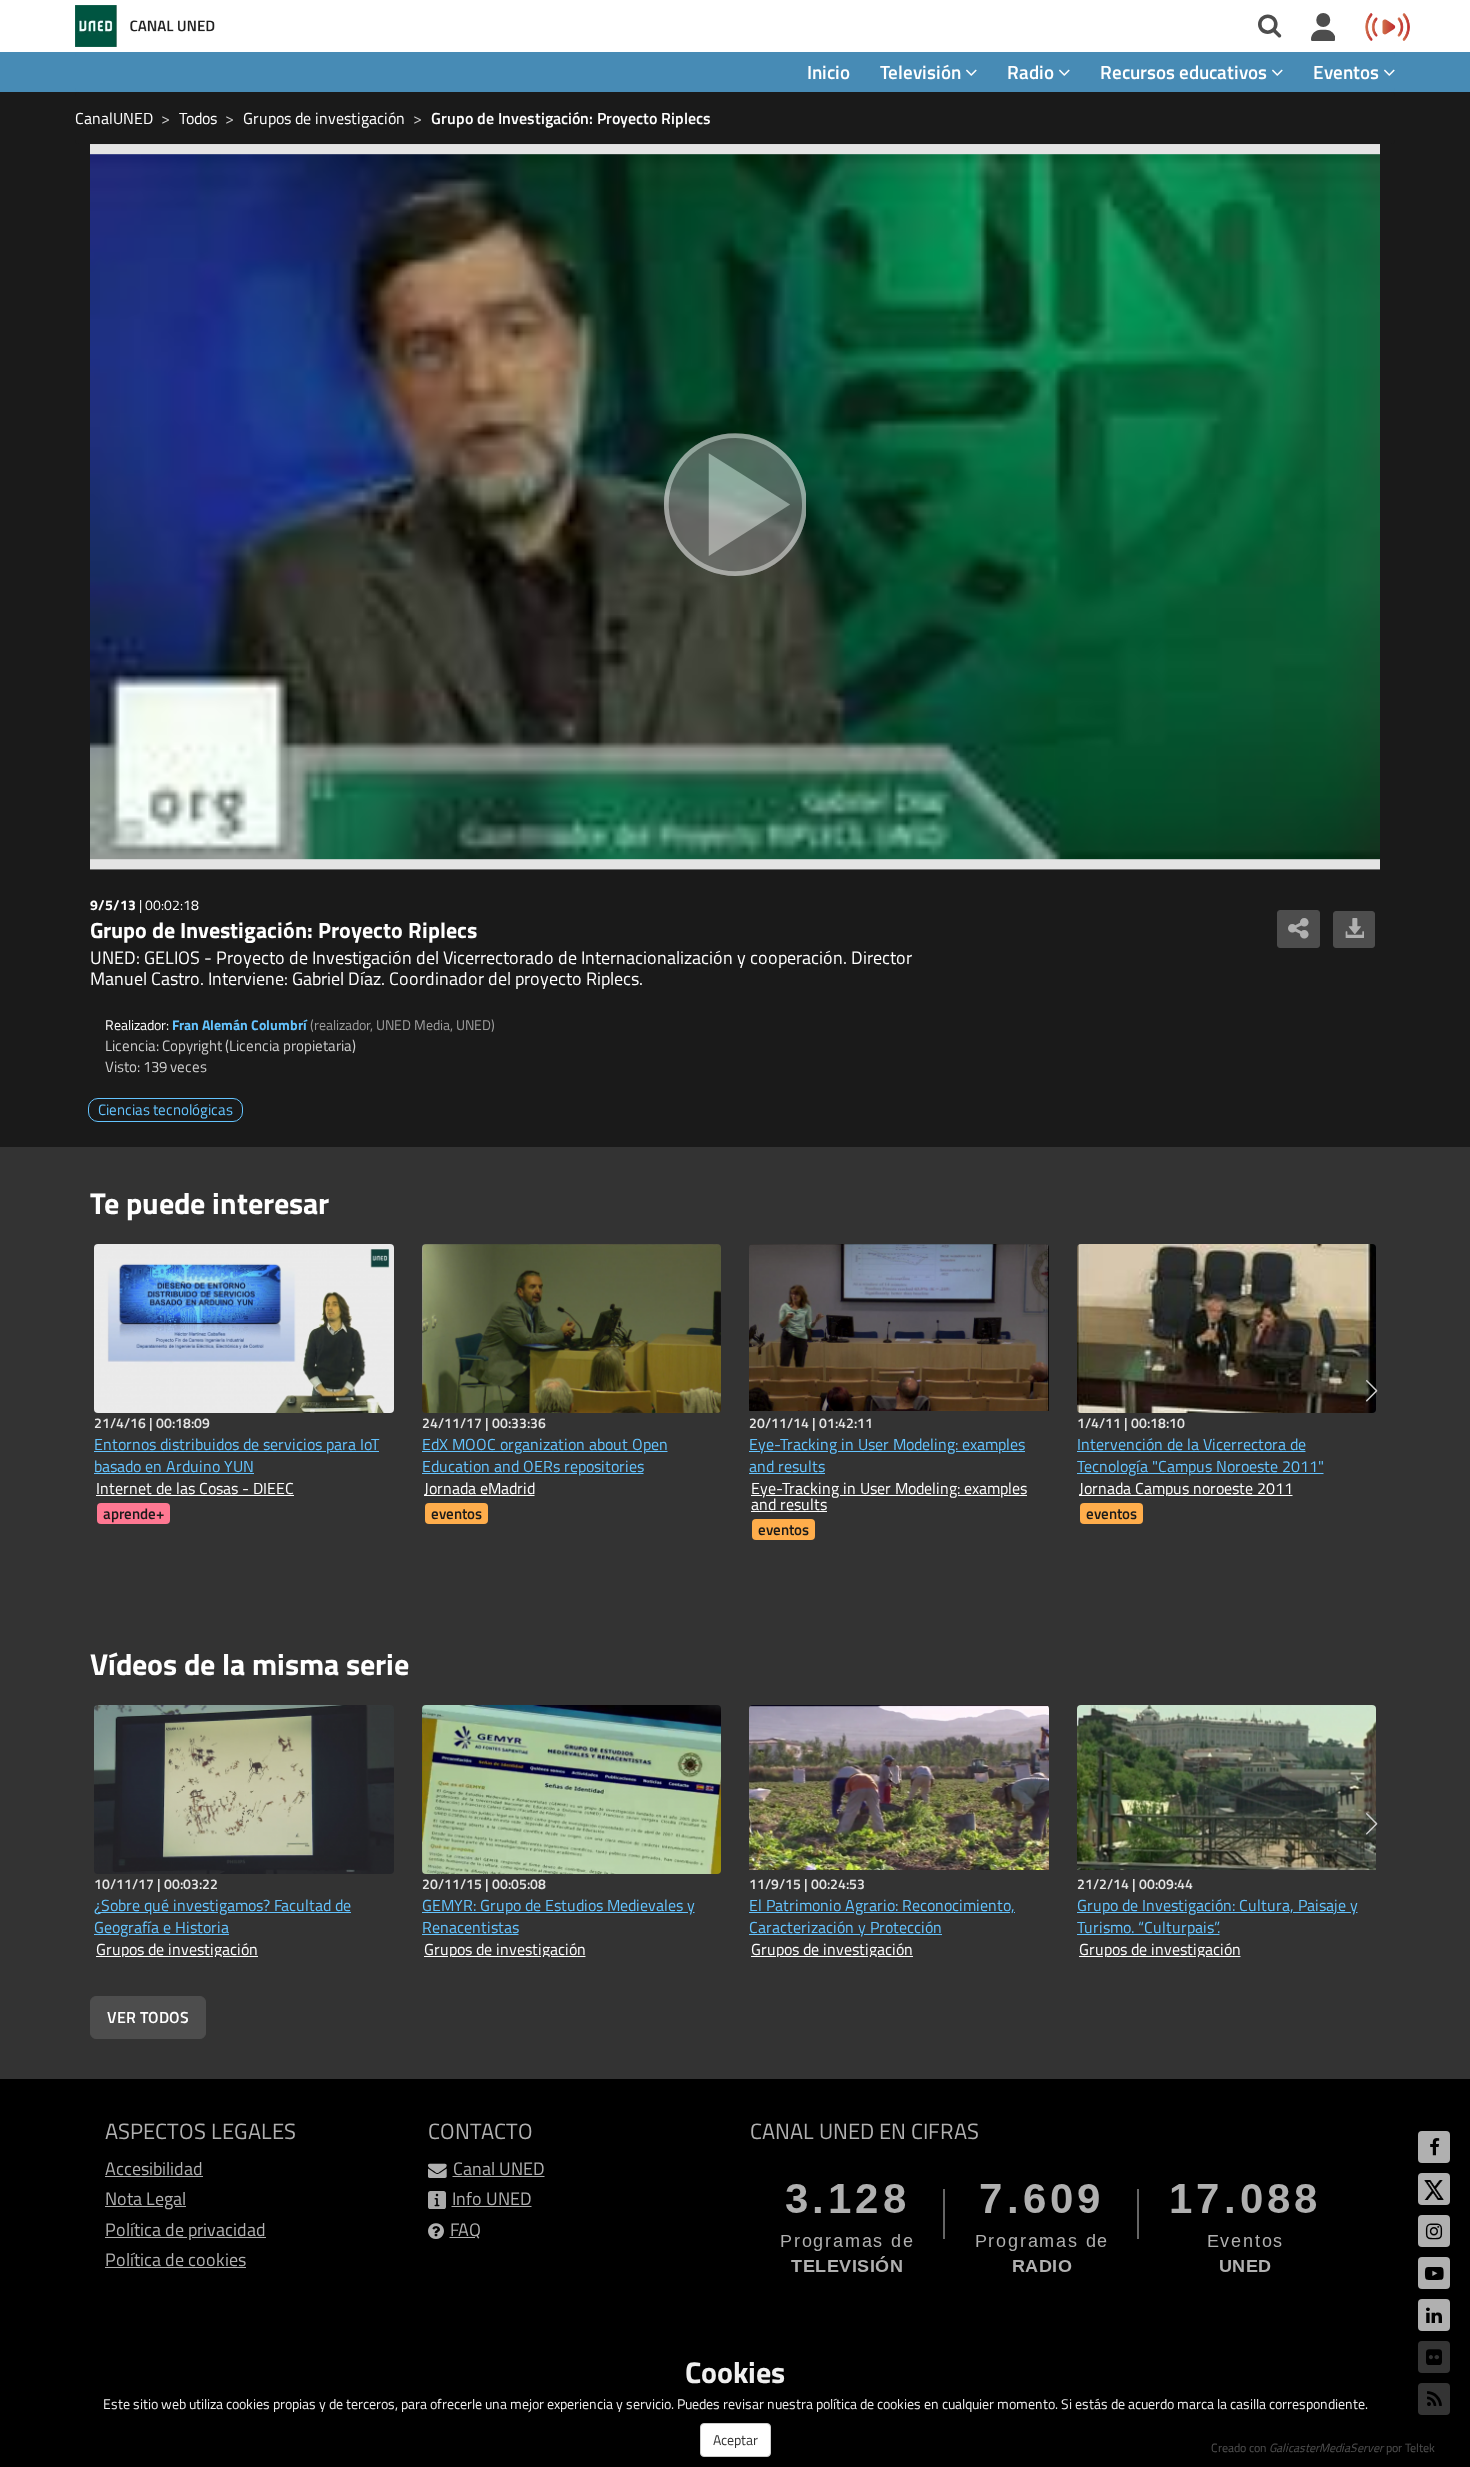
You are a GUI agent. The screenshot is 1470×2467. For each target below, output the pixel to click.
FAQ (465, 2229)
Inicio (828, 71)
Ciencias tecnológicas (165, 1109)
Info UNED (492, 2198)
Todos (198, 118)
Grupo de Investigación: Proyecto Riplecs (571, 118)
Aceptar (735, 2439)
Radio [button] (1032, 71)
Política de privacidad (185, 2229)
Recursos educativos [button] (1185, 71)
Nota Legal (145, 2198)
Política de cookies (175, 2259)
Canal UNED (499, 2168)
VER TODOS (148, 2017)
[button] (1371, 1391)
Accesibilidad (154, 2168)
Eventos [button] (1348, 71)
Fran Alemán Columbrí (239, 1024)
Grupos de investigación (324, 118)
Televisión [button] (922, 71)
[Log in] (1323, 28)
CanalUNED (114, 118)
